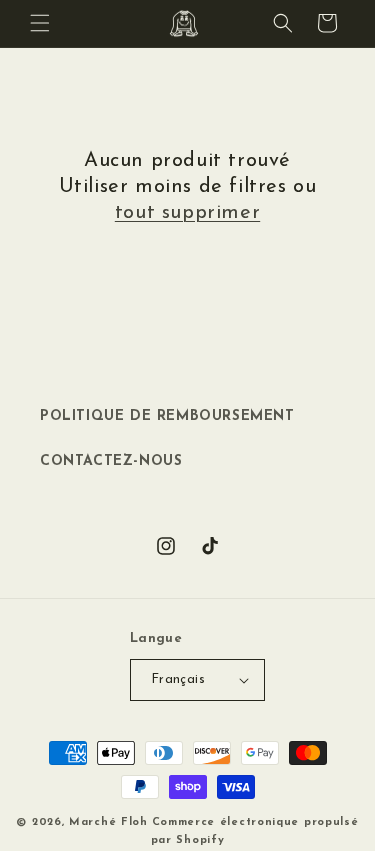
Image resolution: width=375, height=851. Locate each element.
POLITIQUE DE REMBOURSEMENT (167, 416)
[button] (40, 23)
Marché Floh (108, 822)
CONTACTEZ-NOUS (111, 461)
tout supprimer (187, 213)
